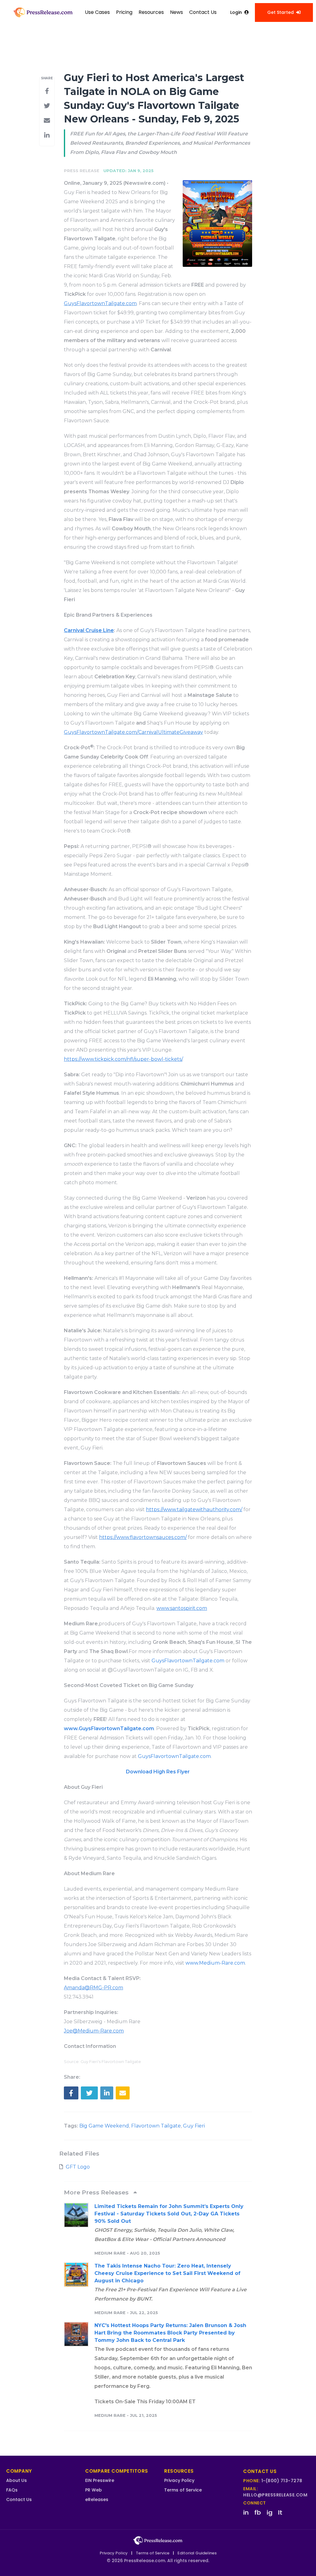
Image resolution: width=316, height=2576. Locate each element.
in (246, 2512)
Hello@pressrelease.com (275, 2495)
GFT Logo (78, 2167)
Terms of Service (183, 2490)
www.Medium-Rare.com (215, 1963)
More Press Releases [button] (97, 2192)
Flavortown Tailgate (156, 2126)
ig (270, 2512)
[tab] (158, 2192)
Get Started (281, 12)
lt (280, 2512)
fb (258, 2512)
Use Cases (97, 12)
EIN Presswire (100, 2480)
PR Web (94, 2490)
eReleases (97, 2500)
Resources (151, 12)
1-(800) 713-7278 (282, 2481)
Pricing (124, 12)
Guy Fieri (194, 2126)
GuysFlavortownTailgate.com (188, 1661)
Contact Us (203, 12)
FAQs (12, 2490)
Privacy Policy (179, 2480)
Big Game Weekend (104, 2126)
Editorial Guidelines (197, 2553)
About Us (17, 2480)
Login (236, 12)
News (177, 12)
